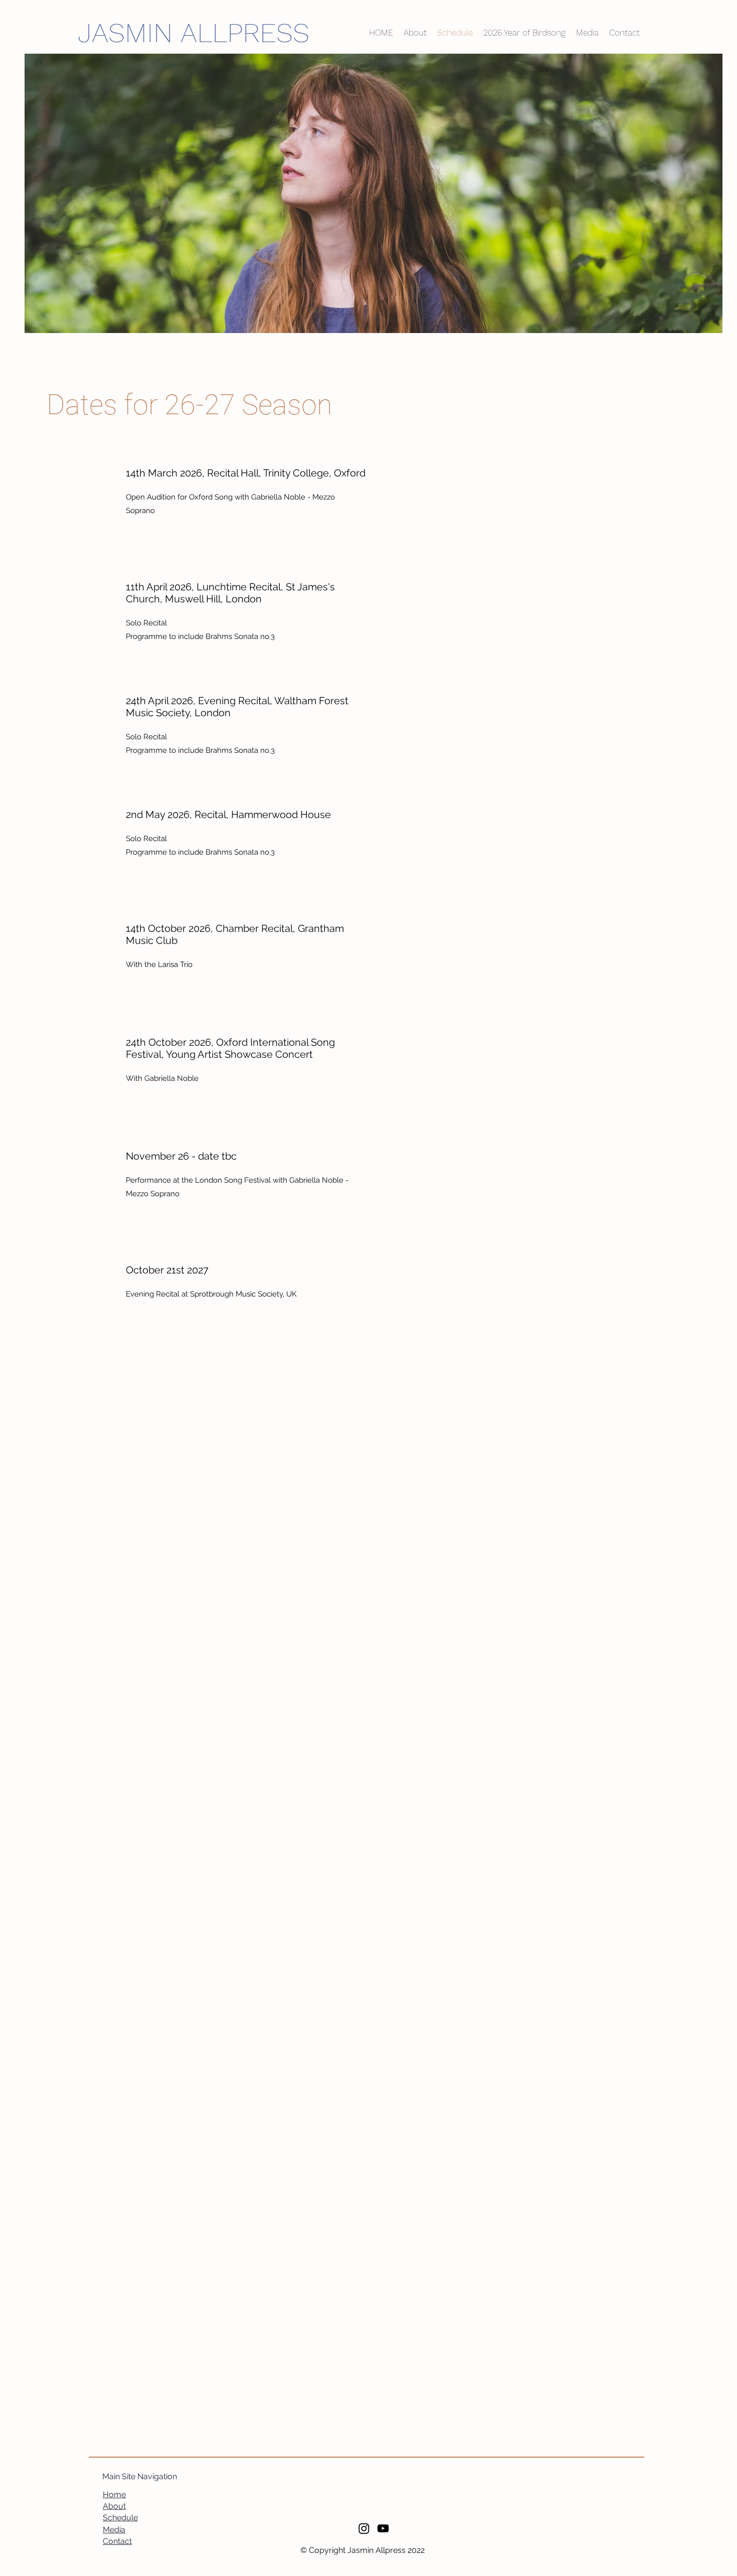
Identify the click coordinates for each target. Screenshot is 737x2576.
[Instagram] (364, 2528)
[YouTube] (383, 2528)
